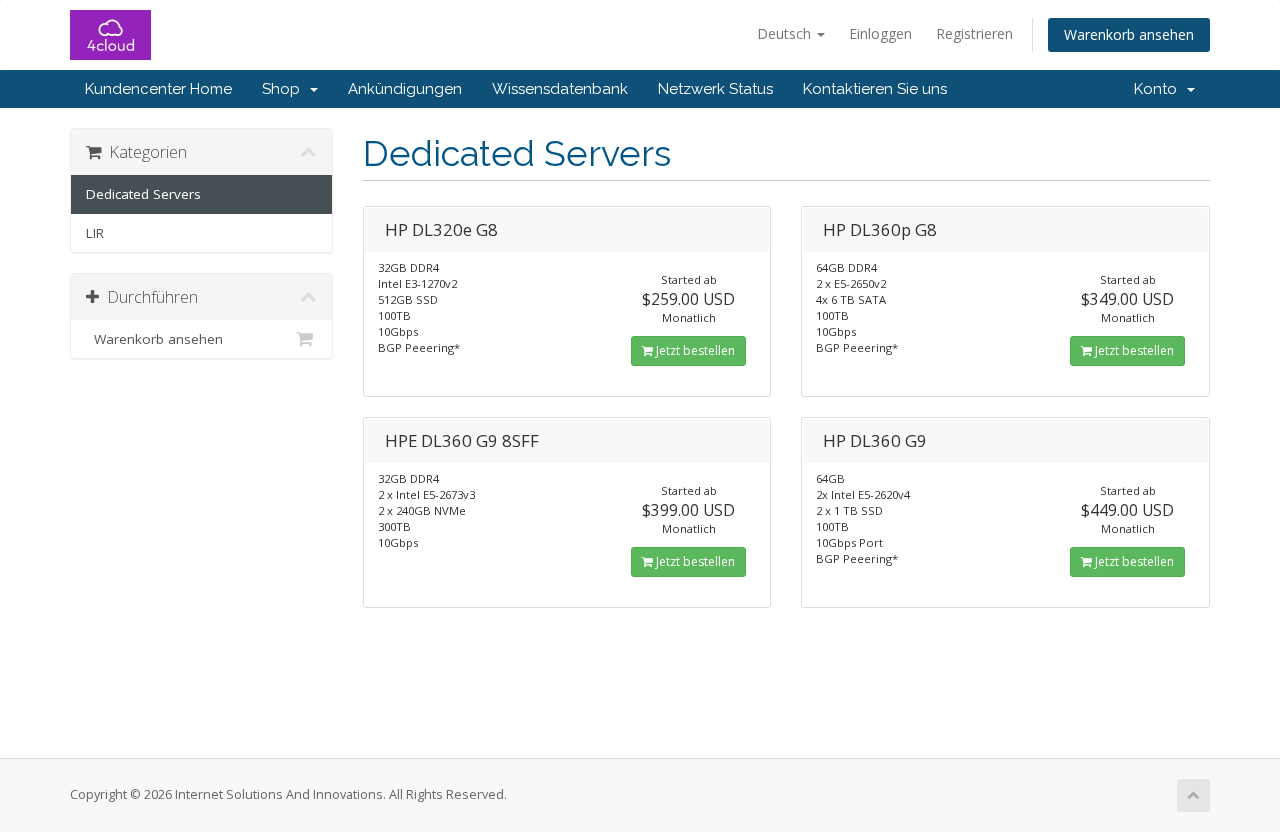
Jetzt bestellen (694, 350)
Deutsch (786, 33)
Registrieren (974, 33)
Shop (285, 89)
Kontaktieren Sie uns (875, 89)
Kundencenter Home (158, 89)
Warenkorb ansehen (1129, 34)
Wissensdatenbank (560, 89)
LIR (95, 233)
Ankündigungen (405, 89)
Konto (1159, 89)
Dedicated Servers (143, 194)
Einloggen (880, 33)
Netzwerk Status (715, 89)
